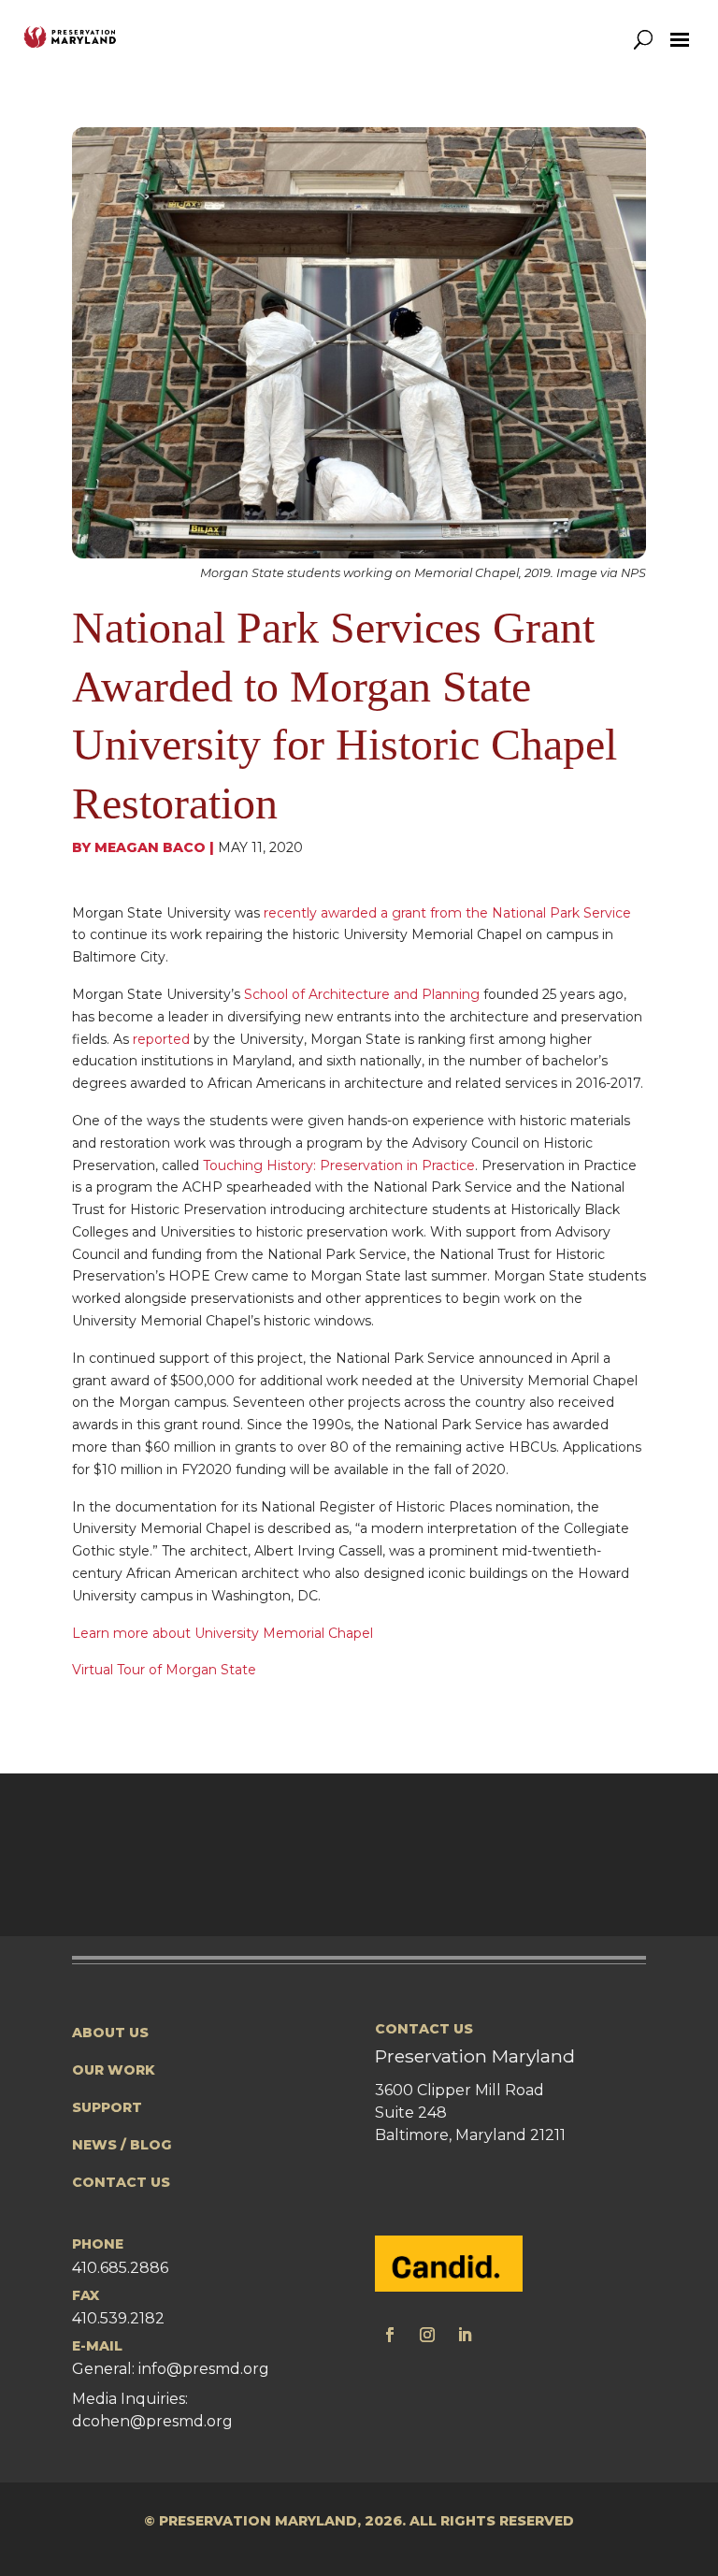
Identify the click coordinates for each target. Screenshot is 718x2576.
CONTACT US (121, 2182)
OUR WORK (114, 2070)
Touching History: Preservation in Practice (339, 1165)
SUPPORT (107, 2107)
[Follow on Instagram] (427, 2335)
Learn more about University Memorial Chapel (223, 1633)
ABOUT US (110, 2033)
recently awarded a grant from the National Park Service (447, 913)
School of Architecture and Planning (362, 994)
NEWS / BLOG (122, 2145)
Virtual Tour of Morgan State (164, 1670)
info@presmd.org (204, 2369)
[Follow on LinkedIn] (465, 2335)
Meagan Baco (150, 847)
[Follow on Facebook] (390, 2335)
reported (161, 1039)
